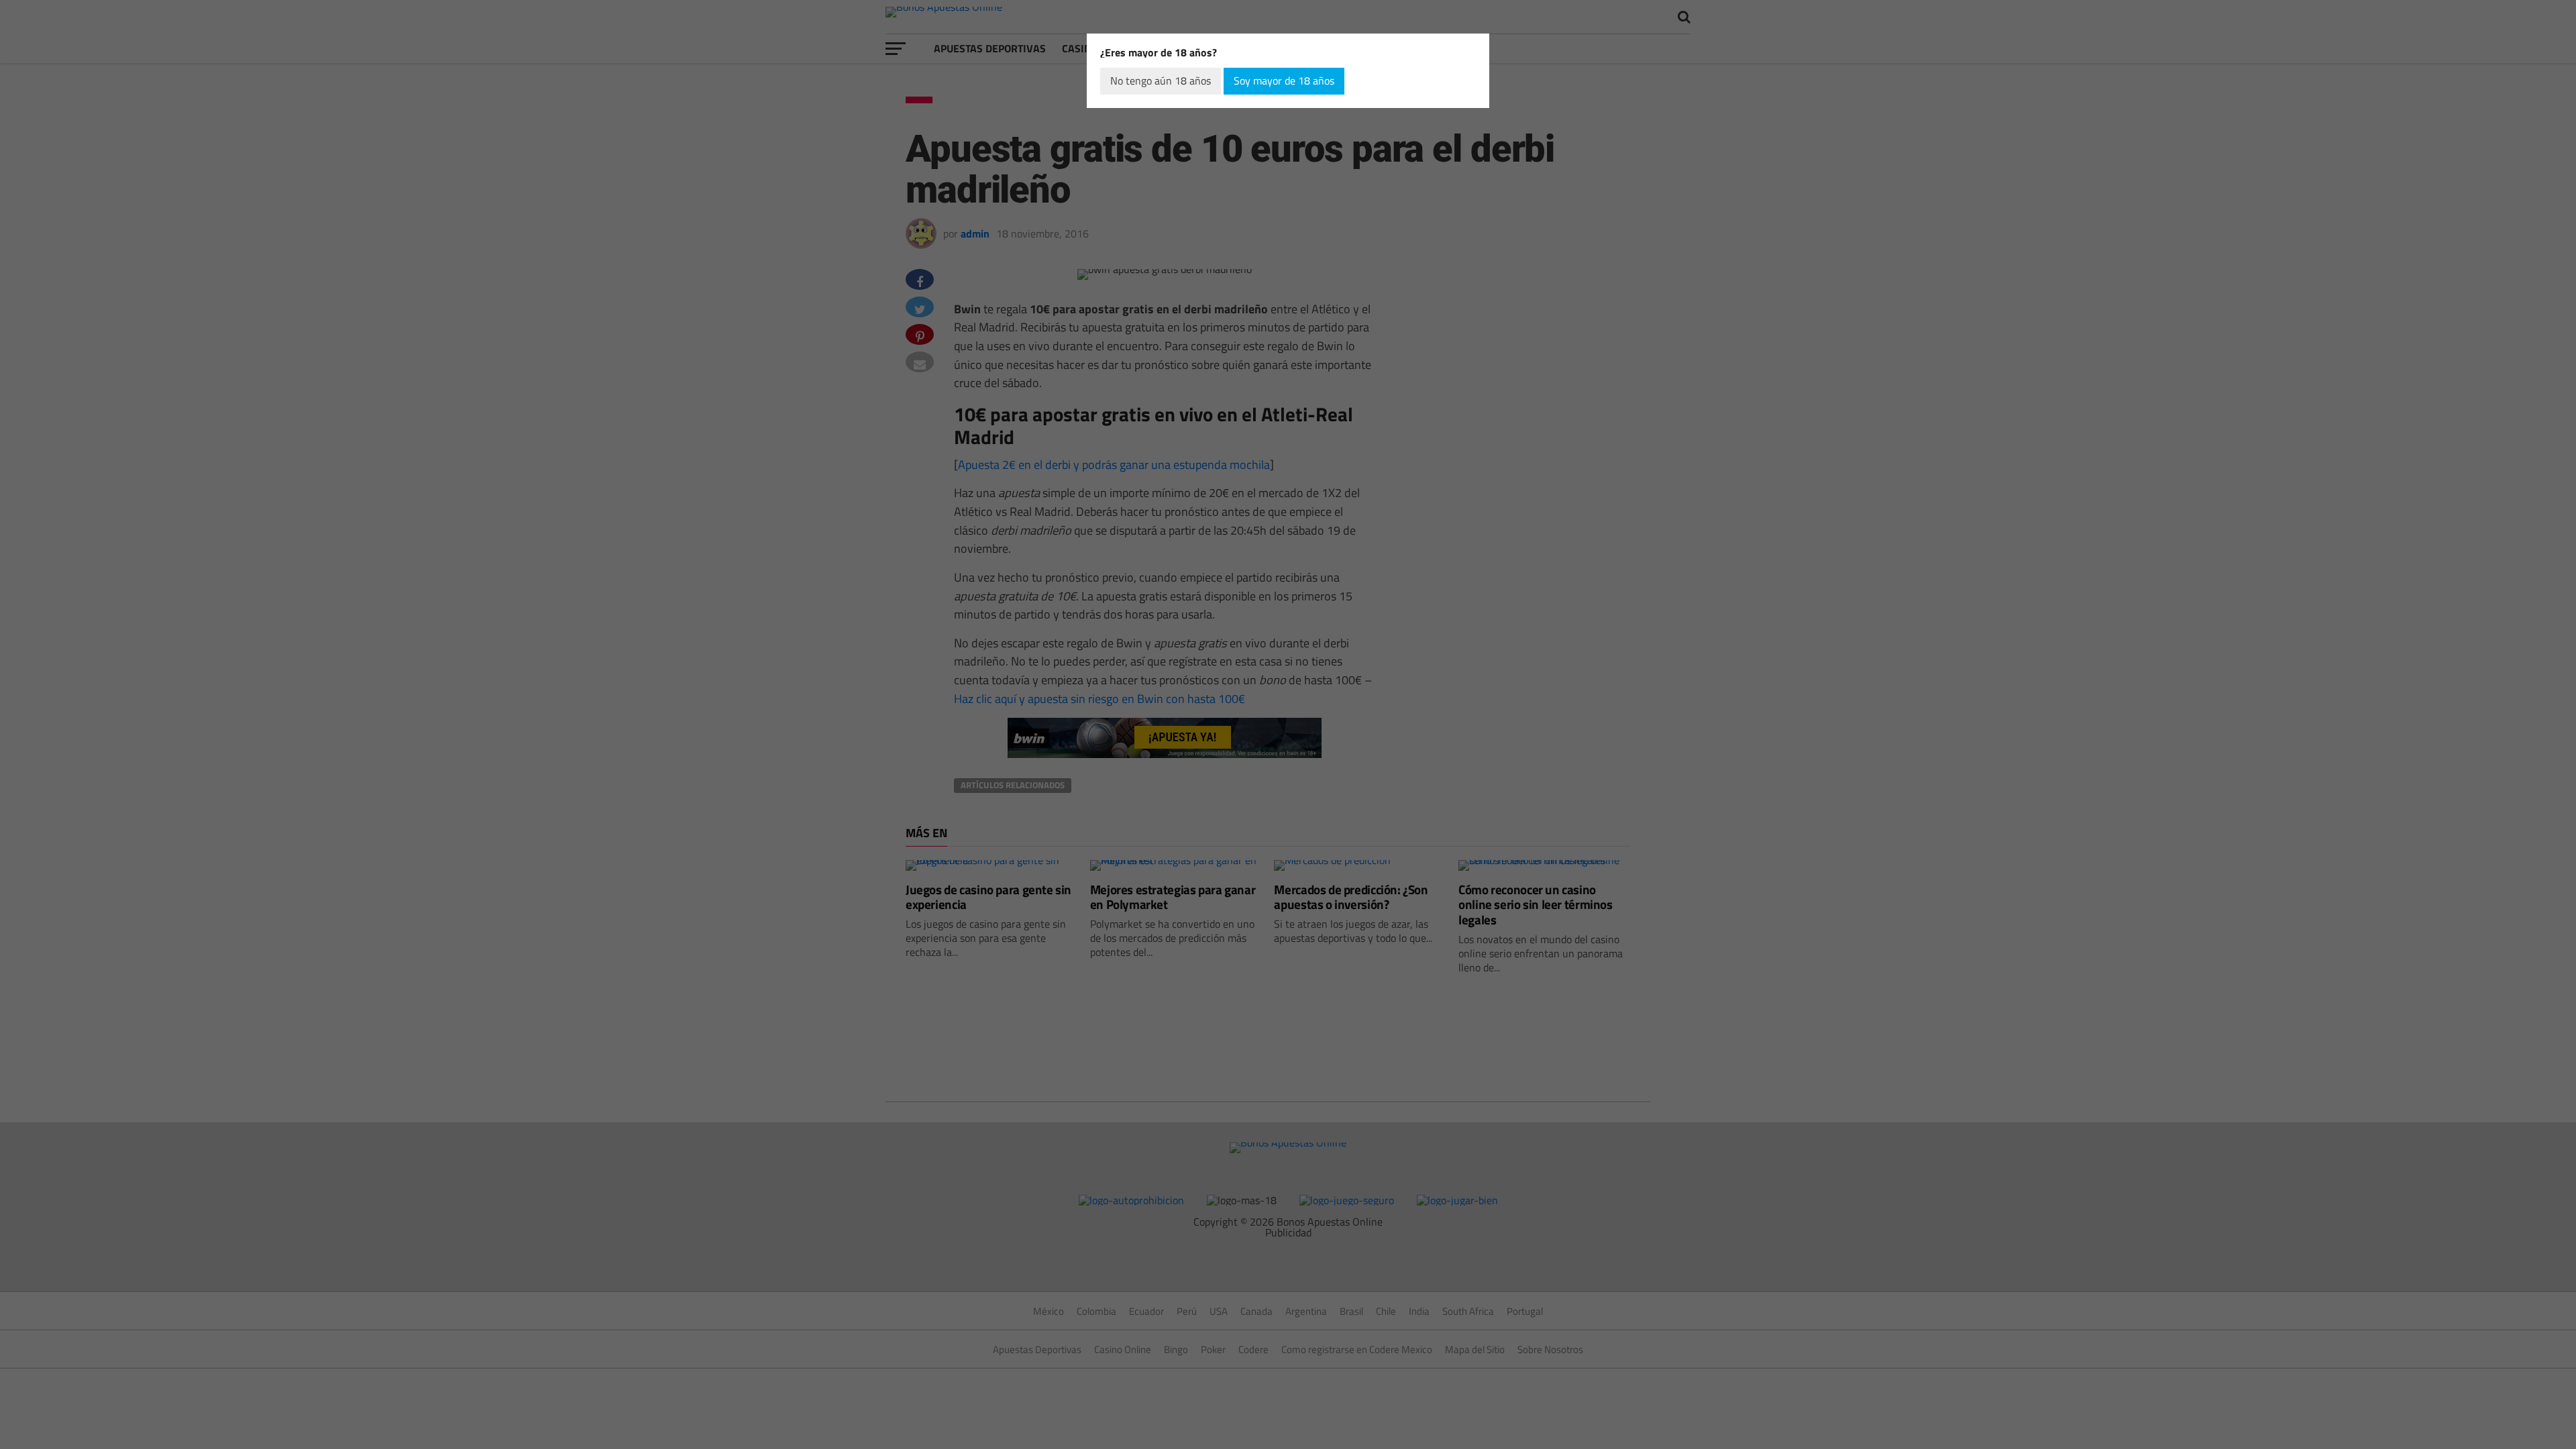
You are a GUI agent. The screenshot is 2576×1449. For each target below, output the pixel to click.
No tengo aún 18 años (1161, 80)
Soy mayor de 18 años (1284, 80)
